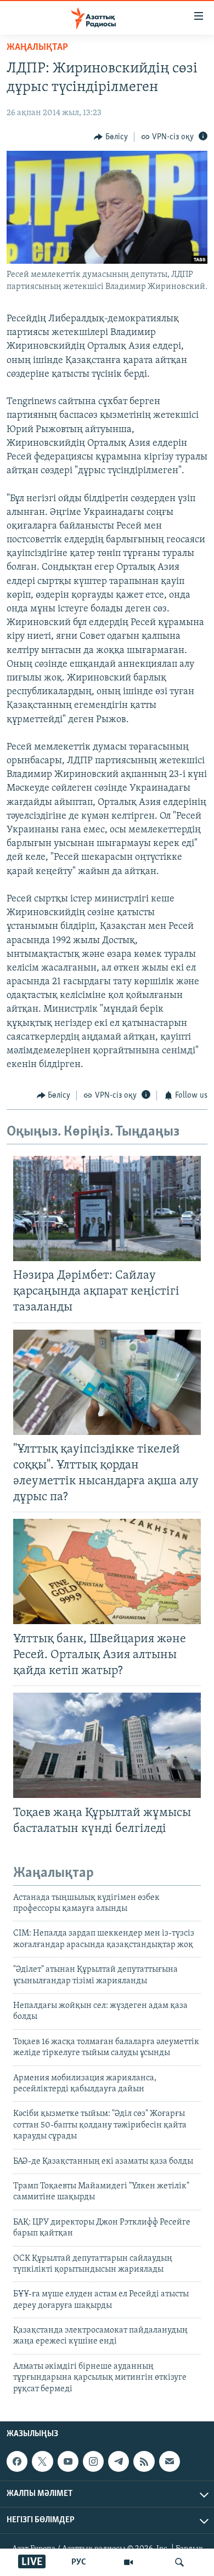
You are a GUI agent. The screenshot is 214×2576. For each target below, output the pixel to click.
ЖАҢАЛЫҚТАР (37, 48)
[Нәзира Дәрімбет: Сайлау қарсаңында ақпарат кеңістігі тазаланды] (107, 1208)
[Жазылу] (170, 2461)
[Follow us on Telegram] (119, 2461)
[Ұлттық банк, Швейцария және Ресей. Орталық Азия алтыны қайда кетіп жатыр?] (107, 1571)
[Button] (111, 137)
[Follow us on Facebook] (17, 2461)
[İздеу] (179, 2562)
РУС (79, 2562)
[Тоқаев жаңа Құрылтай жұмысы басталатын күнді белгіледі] (107, 1745)
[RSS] (144, 2461)
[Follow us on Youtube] (68, 2461)
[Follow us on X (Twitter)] (42, 2461)
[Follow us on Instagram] (93, 2461)
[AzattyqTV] (128, 2562)
